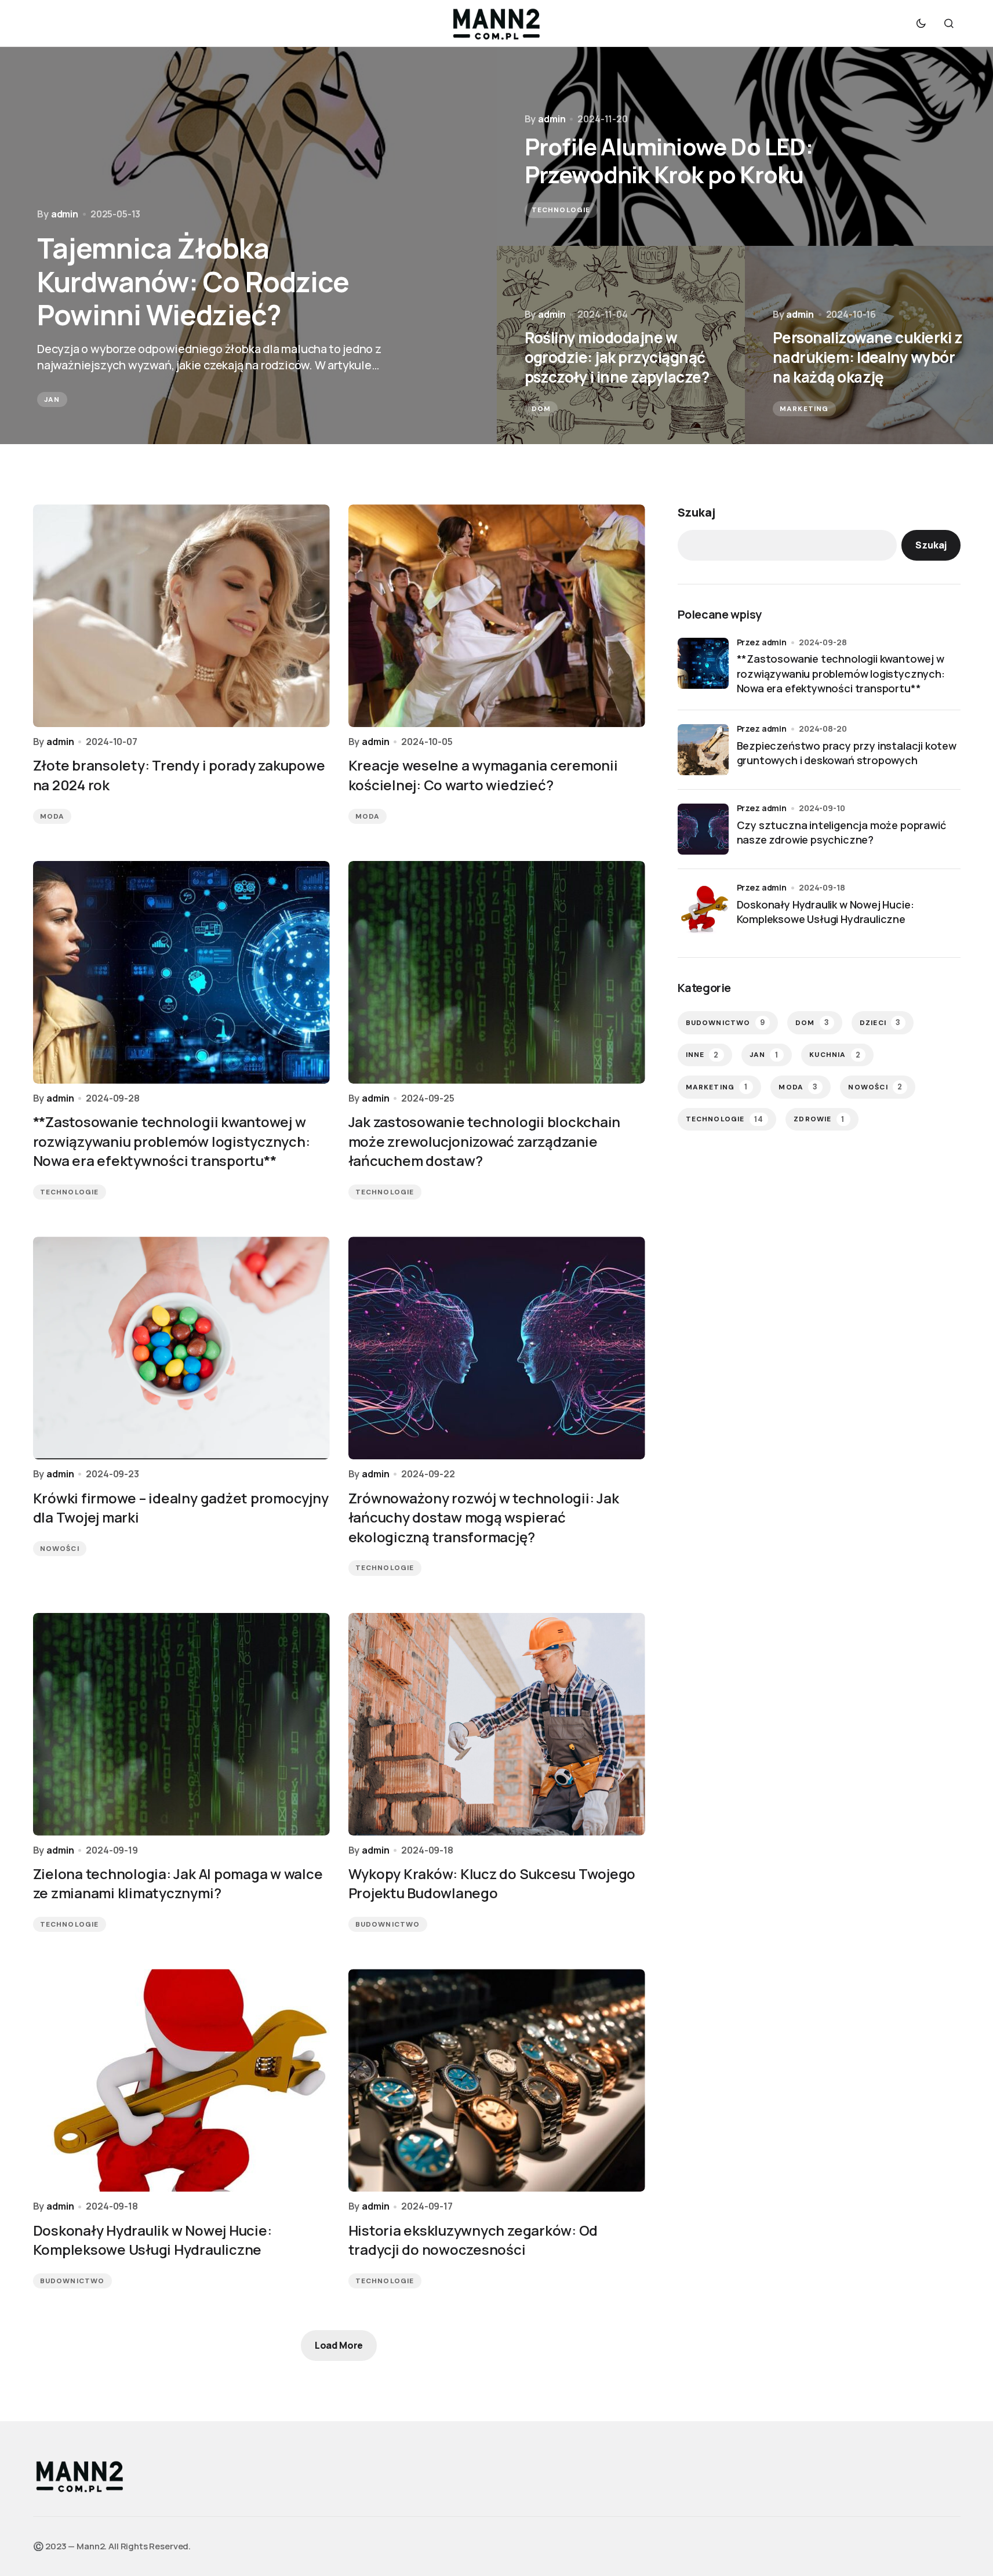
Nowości (60, 1549)
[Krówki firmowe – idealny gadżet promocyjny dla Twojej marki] (181, 1348)
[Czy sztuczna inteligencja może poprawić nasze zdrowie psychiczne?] (703, 829)
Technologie (561, 210)
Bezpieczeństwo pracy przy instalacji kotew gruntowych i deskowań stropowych (847, 753)
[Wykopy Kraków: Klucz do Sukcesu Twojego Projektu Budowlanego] (497, 1724)
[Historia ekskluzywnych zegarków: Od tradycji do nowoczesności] (497, 2080)
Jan (52, 399)
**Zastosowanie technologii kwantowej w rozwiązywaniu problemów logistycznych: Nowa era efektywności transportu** (841, 673)
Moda (52, 816)
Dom (541, 409)
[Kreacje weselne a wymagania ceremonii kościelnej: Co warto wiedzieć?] (497, 616)
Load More (339, 2345)
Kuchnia (835, 1055)
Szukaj (696, 512)
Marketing (804, 409)
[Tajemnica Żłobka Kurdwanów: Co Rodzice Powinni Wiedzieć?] (248, 246)
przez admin (762, 642)
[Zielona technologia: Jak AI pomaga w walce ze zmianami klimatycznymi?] (181, 1724)
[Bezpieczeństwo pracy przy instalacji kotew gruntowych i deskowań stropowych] (703, 750)
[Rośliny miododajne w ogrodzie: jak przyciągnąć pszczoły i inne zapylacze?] (621, 345)
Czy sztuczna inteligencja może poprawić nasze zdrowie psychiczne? (841, 832)
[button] (921, 23)
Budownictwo (388, 1924)
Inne (703, 1055)
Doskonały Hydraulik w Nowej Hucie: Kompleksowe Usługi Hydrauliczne (825, 912)
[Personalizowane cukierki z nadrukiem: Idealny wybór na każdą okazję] (869, 345)
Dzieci (880, 1022)
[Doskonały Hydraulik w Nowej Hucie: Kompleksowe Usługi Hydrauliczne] (181, 2080)
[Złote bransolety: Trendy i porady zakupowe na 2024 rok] (181, 616)
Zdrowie (819, 1119)
